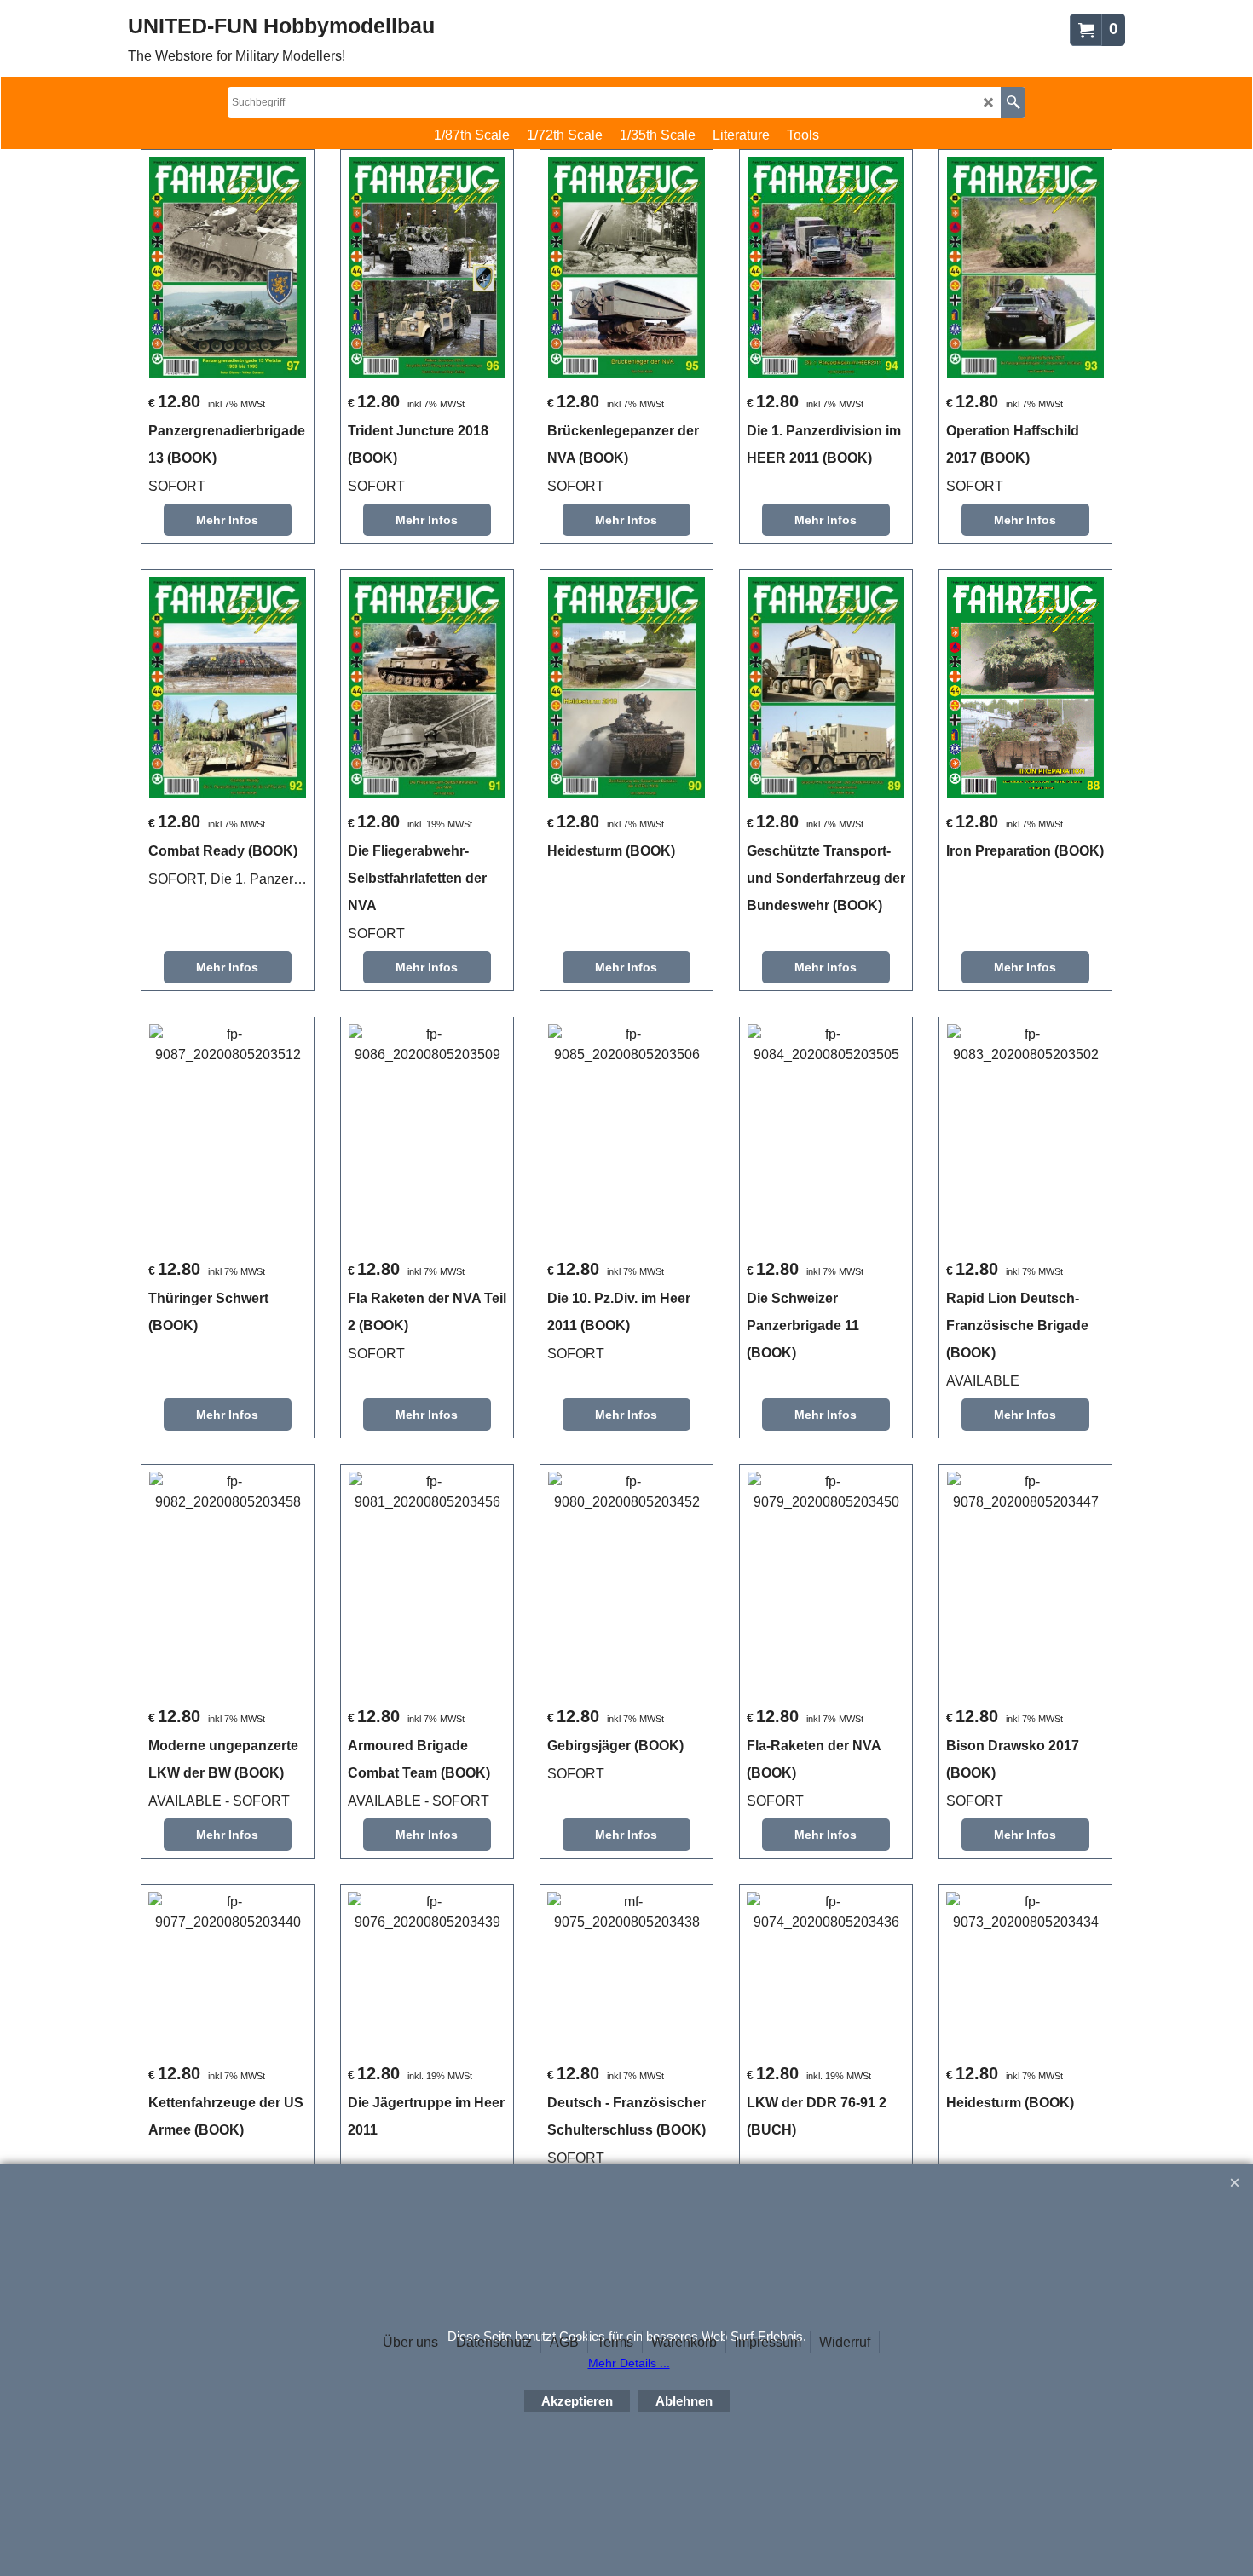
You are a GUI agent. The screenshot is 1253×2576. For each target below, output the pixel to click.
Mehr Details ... (629, 2363)
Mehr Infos (227, 520)
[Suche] (1013, 102)
